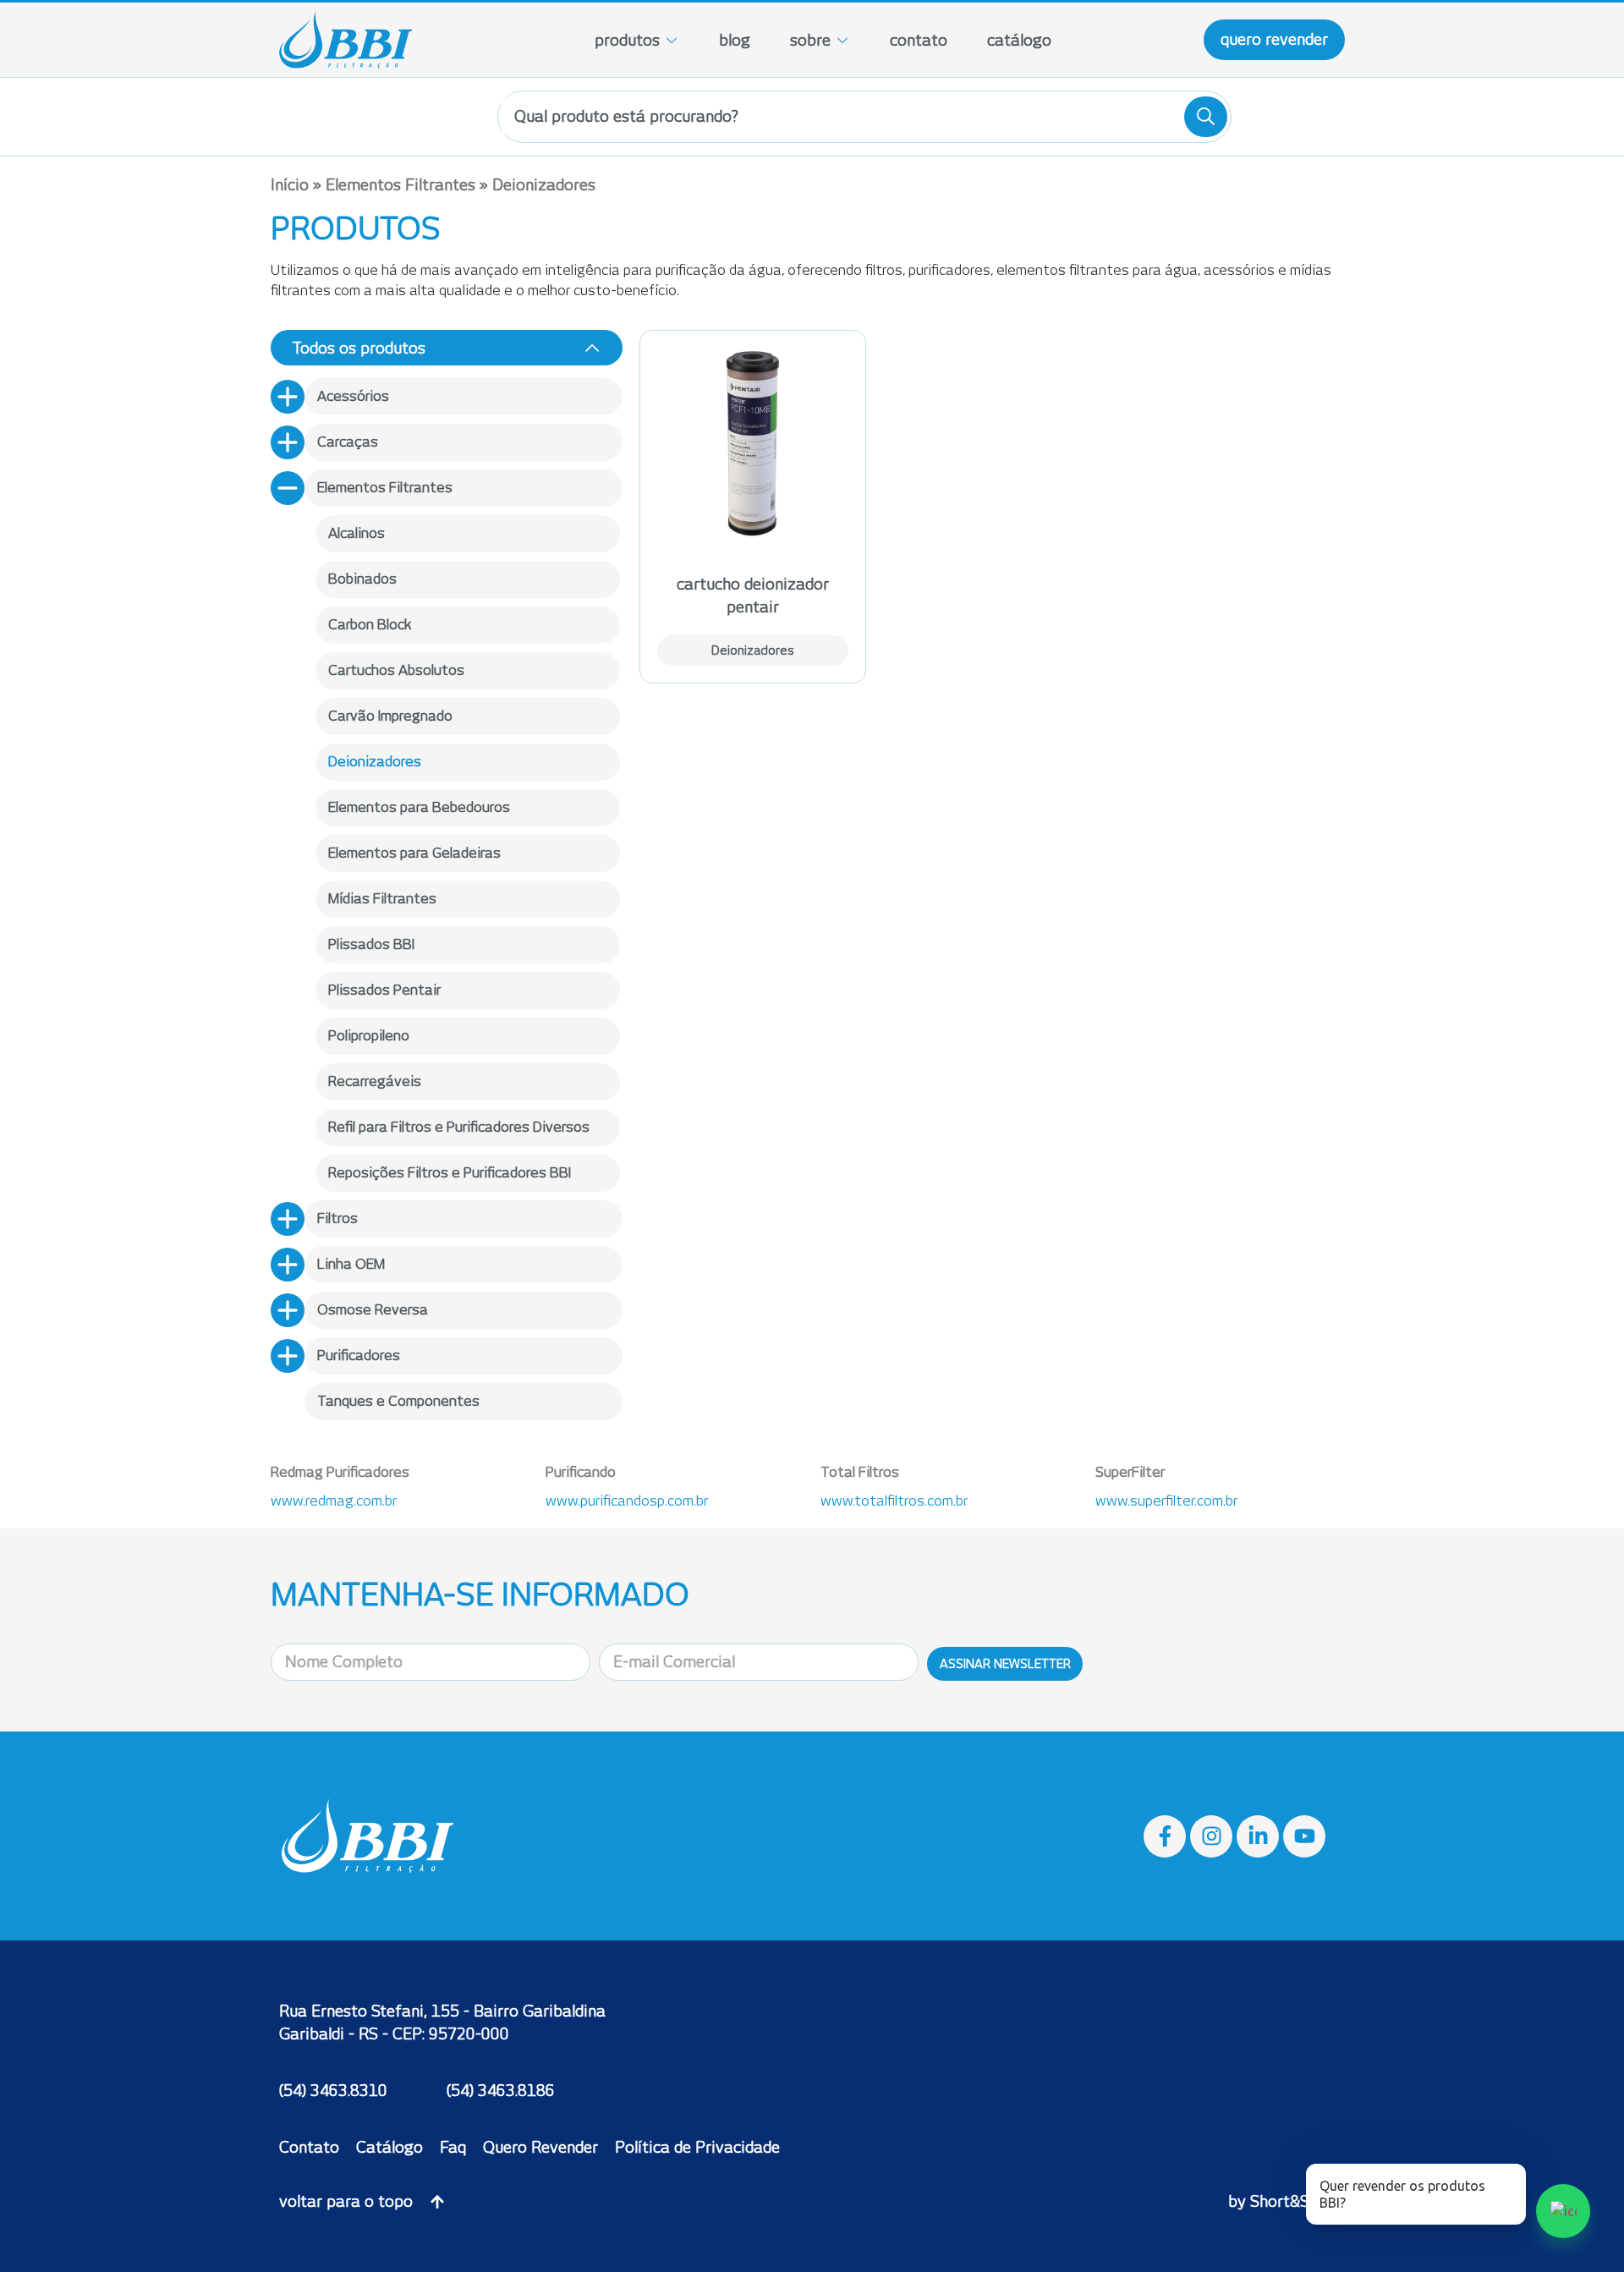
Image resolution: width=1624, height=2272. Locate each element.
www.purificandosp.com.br (627, 1501)
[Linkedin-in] (1258, 1836)
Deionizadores (753, 650)
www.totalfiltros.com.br (894, 1501)
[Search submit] (1206, 117)
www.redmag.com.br (334, 1501)
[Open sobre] (842, 40)
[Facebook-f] (1165, 1836)
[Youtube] (1304, 1836)
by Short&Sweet (1287, 2201)
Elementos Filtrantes (401, 185)
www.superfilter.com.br (1166, 1501)
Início (290, 185)
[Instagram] (1211, 1836)
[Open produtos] (672, 40)
